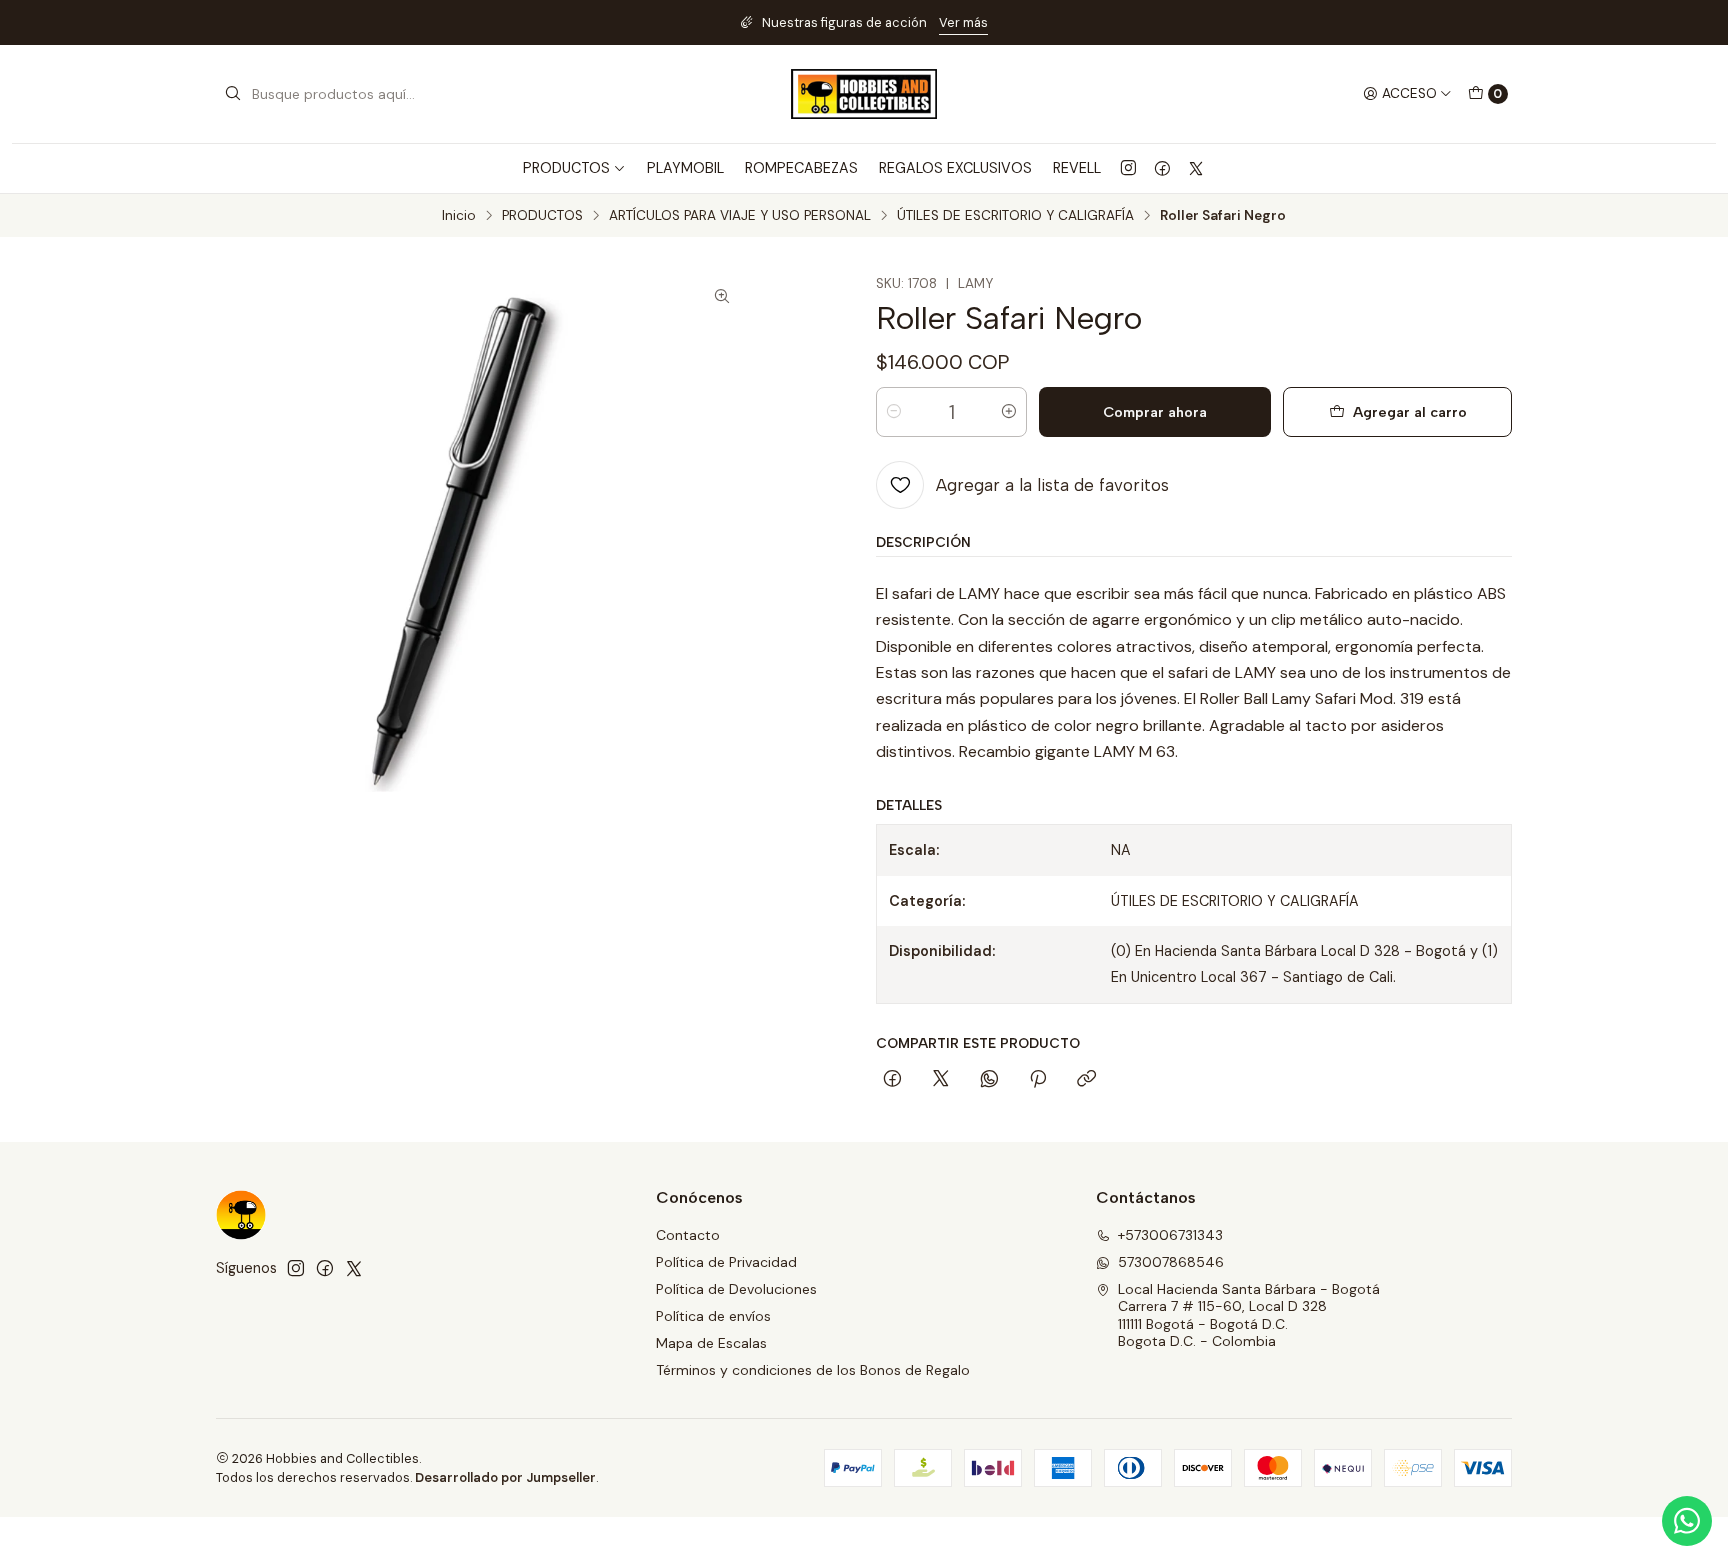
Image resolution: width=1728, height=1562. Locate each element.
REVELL (1077, 168)
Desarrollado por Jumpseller (505, 1477)
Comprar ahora (1155, 412)
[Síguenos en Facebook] (1162, 168)
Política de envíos (713, 1316)
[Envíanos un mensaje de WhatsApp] (1687, 1521)
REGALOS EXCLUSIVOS (955, 168)
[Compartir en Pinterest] (1038, 1080)
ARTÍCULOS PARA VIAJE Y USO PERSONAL (740, 216)
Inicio (459, 216)
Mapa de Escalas (711, 1343)
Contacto (688, 1235)
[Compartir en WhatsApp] (989, 1080)
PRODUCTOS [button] (566, 168)
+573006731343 (1170, 1235)
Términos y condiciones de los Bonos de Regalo (813, 1370)
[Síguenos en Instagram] (1128, 168)
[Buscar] (233, 94)
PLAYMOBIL (685, 168)
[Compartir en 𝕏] (941, 1080)
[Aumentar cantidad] (1009, 412)
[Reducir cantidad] (894, 412)
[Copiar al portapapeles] (1086, 1080)
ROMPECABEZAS (801, 168)
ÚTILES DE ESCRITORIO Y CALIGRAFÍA (1015, 216)
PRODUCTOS (542, 216)
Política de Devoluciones (736, 1289)
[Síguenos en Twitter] (1196, 168)
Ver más (963, 22)
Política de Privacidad (726, 1262)
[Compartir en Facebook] (892, 1080)
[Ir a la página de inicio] (864, 94)
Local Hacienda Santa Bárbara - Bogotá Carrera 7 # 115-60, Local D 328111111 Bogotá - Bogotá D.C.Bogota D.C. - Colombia (1249, 1315)
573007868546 (1171, 1262)
